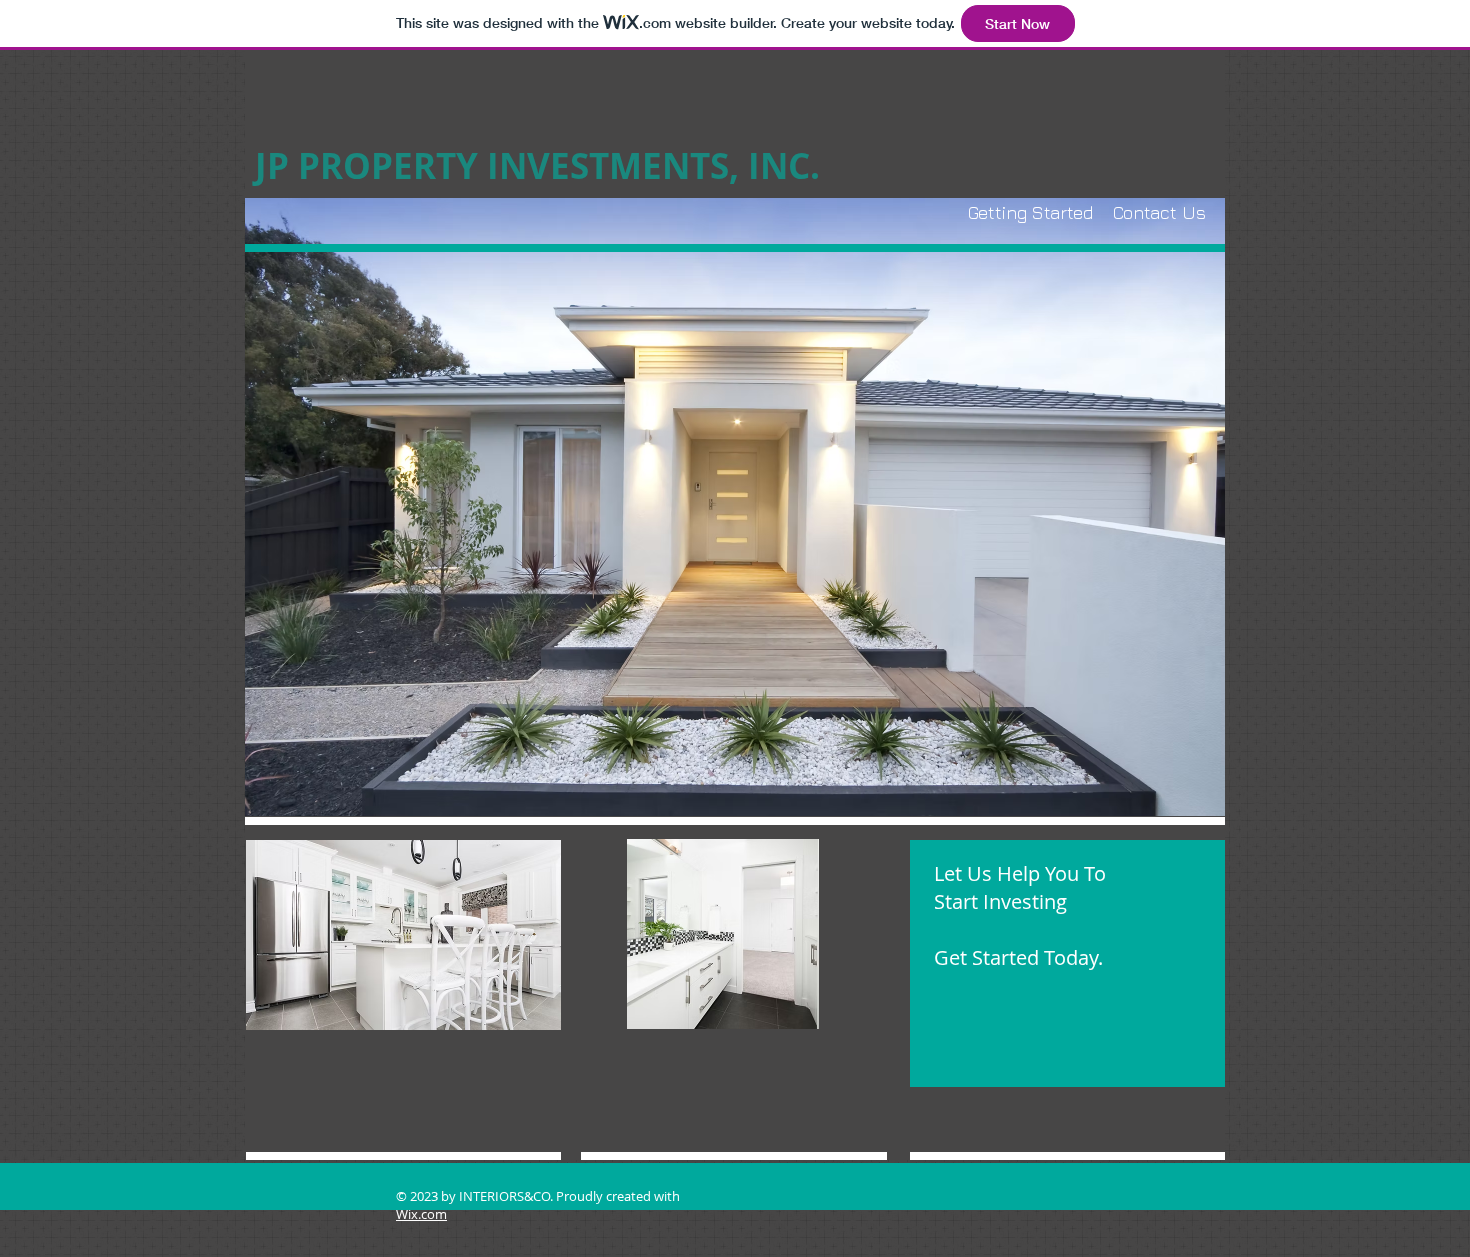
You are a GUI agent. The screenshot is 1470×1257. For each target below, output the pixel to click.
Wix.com (421, 1214)
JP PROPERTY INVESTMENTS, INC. (537, 166)
